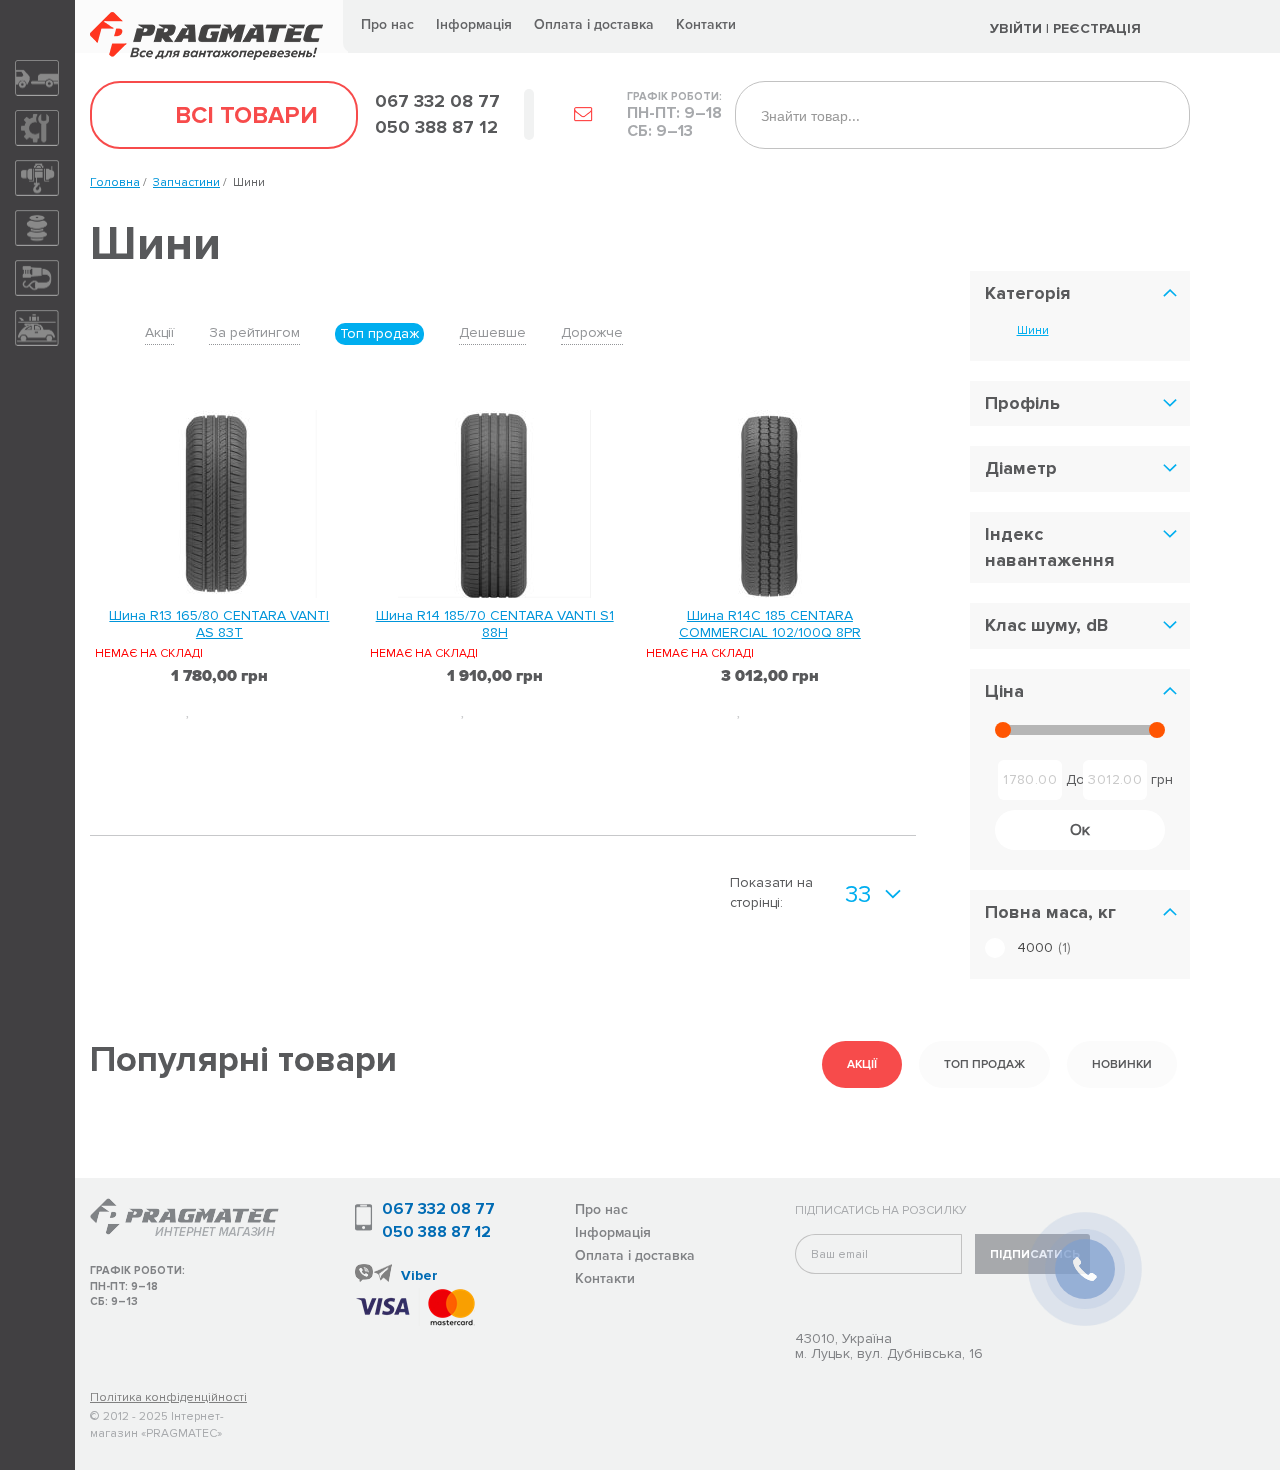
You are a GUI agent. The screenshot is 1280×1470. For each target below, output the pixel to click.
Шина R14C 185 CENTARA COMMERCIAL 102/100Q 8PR (770, 624)
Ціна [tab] (1004, 691)
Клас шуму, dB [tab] (1046, 625)
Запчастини (186, 182)
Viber (419, 1275)
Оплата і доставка (594, 24)
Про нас (387, 24)
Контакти (706, 24)
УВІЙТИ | (1019, 28)
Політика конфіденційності (168, 1397)
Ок (1080, 830)
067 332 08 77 (438, 1209)
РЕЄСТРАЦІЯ (1099, 28)
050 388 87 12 (436, 1232)
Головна (115, 182)
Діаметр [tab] (1021, 468)
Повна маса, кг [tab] (1050, 912)
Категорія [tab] (1027, 293)
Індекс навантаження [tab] (1049, 547)
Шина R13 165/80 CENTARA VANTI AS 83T (219, 624)
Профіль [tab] (1022, 403)
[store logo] (211, 26)
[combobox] (962, 115)
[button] (244, 709)
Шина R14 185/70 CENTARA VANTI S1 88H (495, 624)
